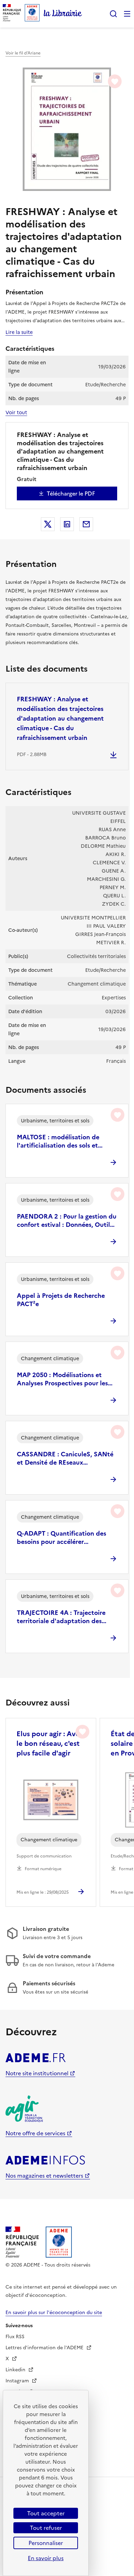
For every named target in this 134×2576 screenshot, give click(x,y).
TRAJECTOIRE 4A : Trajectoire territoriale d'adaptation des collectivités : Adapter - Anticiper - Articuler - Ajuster (66, 1617)
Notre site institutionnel (37, 2073)
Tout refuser (46, 2528)
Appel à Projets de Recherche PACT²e (61, 1300)
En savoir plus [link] (46, 2558)
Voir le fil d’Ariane (23, 53)
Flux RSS (15, 2337)
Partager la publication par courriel (86, 524)
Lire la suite (19, 332)
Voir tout (16, 413)
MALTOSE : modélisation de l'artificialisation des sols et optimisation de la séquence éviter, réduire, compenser (59, 1141)
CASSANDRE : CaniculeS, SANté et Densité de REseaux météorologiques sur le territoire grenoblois (65, 1458)
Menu (127, 14)
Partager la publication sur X (48, 524)
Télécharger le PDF (71, 493)
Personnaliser (46, 2543)
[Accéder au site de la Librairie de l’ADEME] (63, 14)
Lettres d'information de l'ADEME (45, 2348)
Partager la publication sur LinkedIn (67, 524)
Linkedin (16, 2370)
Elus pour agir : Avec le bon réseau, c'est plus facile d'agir (50, 1743)
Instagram (18, 2381)
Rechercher (113, 14)
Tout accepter (46, 2513)
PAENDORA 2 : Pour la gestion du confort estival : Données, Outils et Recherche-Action (67, 1221)
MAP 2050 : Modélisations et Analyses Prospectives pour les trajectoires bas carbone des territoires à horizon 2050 (62, 1379)
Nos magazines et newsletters (44, 2176)
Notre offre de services (35, 2133)
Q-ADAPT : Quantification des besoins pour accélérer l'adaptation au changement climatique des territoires (62, 1538)
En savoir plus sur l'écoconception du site (54, 2313)
